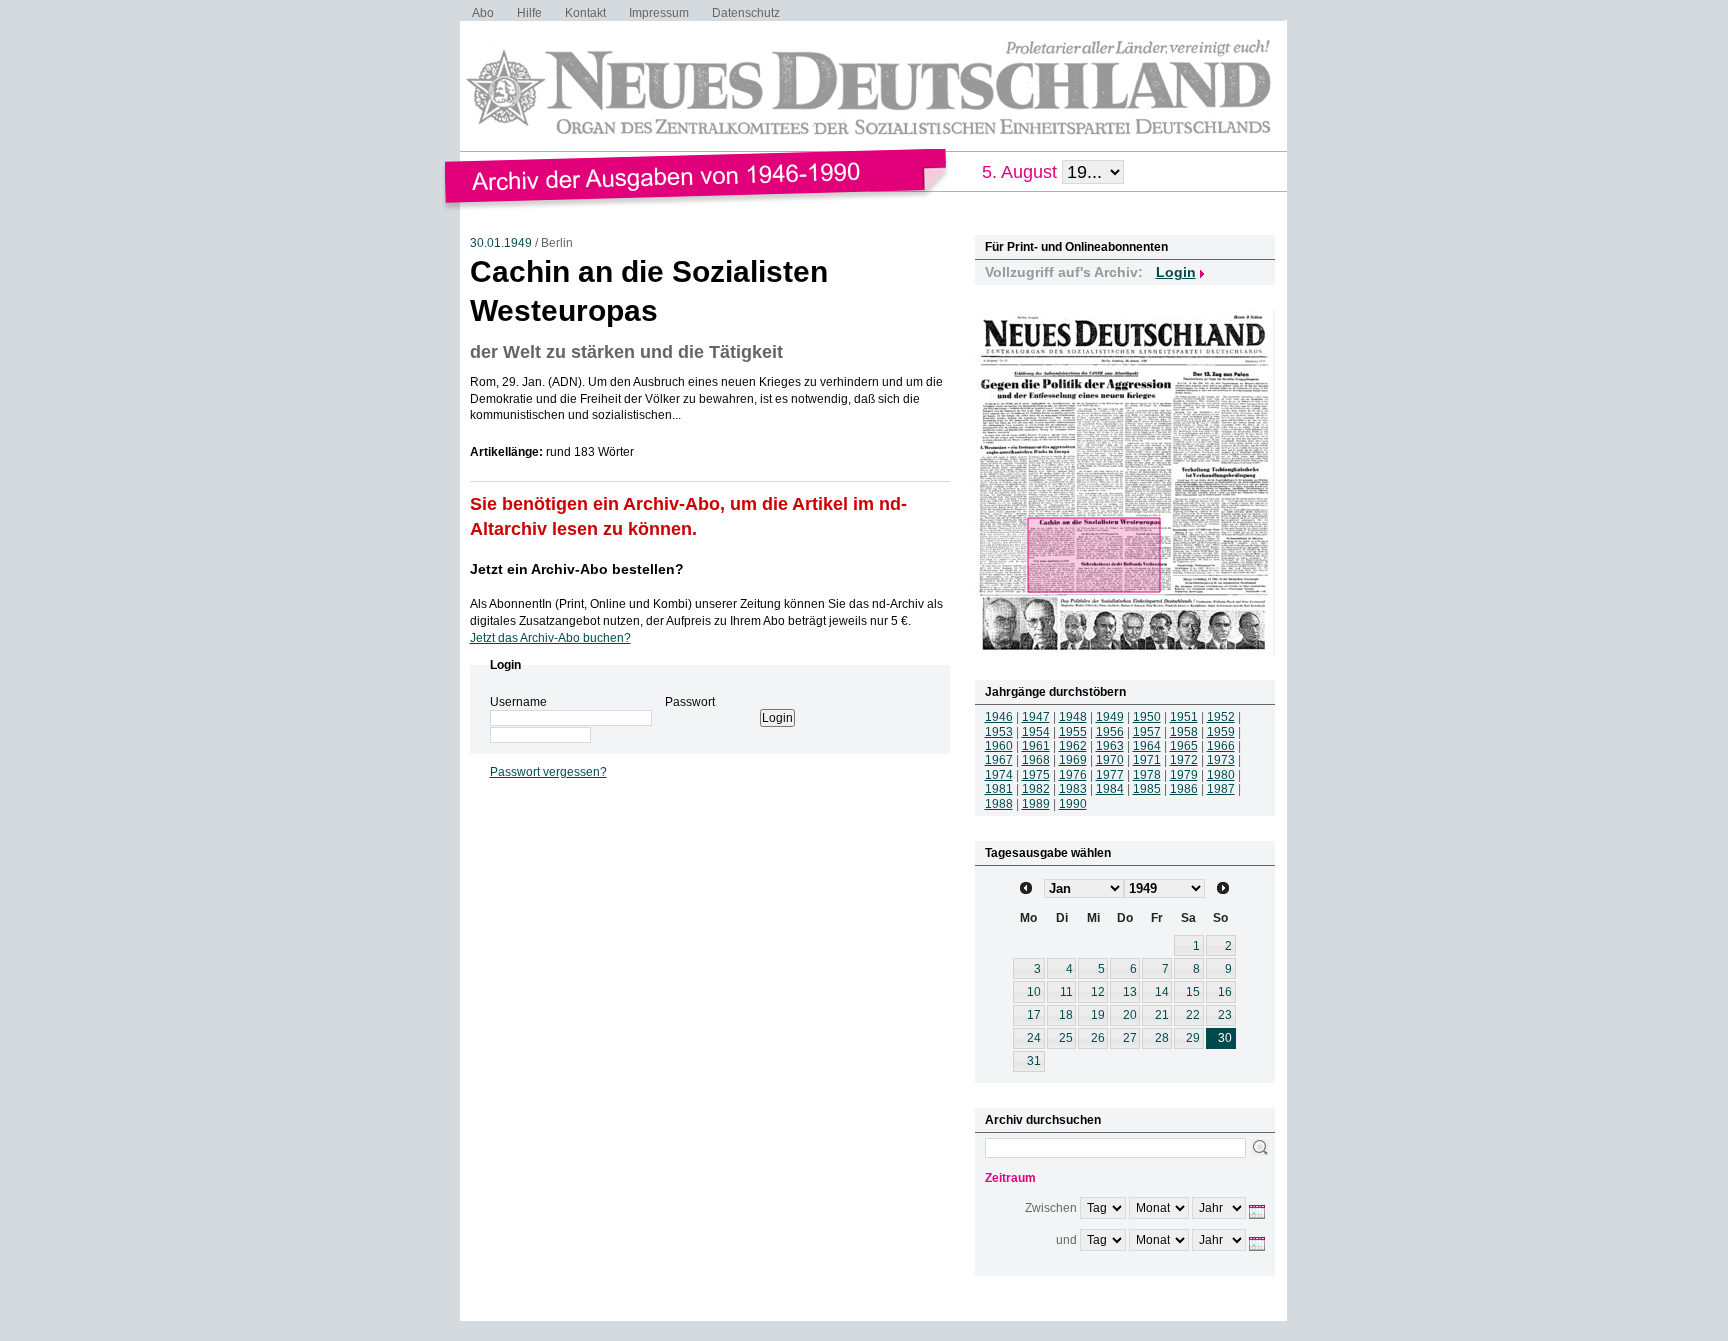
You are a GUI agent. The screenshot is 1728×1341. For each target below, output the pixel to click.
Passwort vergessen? (548, 772)
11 (1066, 992)
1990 (1073, 804)
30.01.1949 (501, 243)
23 (1225, 1015)
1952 (1221, 717)
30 (1225, 1038)
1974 (999, 775)
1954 (1036, 732)
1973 (1221, 760)
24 (1034, 1038)
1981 (999, 789)
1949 (1110, 717)
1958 (1184, 732)
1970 (1110, 760)
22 (1193, 1015)
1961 (1036, 746)
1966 (1221, 746)
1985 (1147, 789)
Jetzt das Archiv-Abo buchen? (550, 638)
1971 (1147, 760)
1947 (1036, 717)
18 (1066, 1015)
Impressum (659, 13)
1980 (1221, 775)
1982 (1036, 789)
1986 (1184, 789)
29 (1193, 1038)
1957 (1147, 732)
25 (1066, 1038)
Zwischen (1051, 1208)
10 (1034, 992)
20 (1130, 1015)
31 (1034, 1061)
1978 (1147, 775)
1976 (1073, 775)
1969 (1073, 760)
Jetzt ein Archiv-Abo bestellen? (577, 569)
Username (518, 702)
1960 (999, 746)
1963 (1110, 746)
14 (1162, 992)
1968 (1036, 760)
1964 (1147, 746)
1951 (1184, 717)
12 (1098, 992)
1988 (999, 804)
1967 (999, 760)
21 (1162, 1015)
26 (1098, 1038)
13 (1130, 992)
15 (1193, 992)
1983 (1073, 789)
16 (1225, 992)
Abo (483, 13)
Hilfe (529, 13)
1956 (1110, 732)
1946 (999, 717)
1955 (1073, 732)
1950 (1147, 717)
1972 (1184, 760)
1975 (1036, 775)
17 (1034, 1015)
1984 (1110, 789)
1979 (1184, 775)
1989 (1036, 804)
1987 (1221, 789)
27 (1130, 1038)
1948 (1073, 717)
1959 (1221, 732)
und (1066, 1240)
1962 (1073, 746)
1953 (999, 732)
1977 (1110, 775)
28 (1162, 1038)
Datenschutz (746, 13)
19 (1098, 1015)
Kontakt (585, 13)
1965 (1184, 746)
